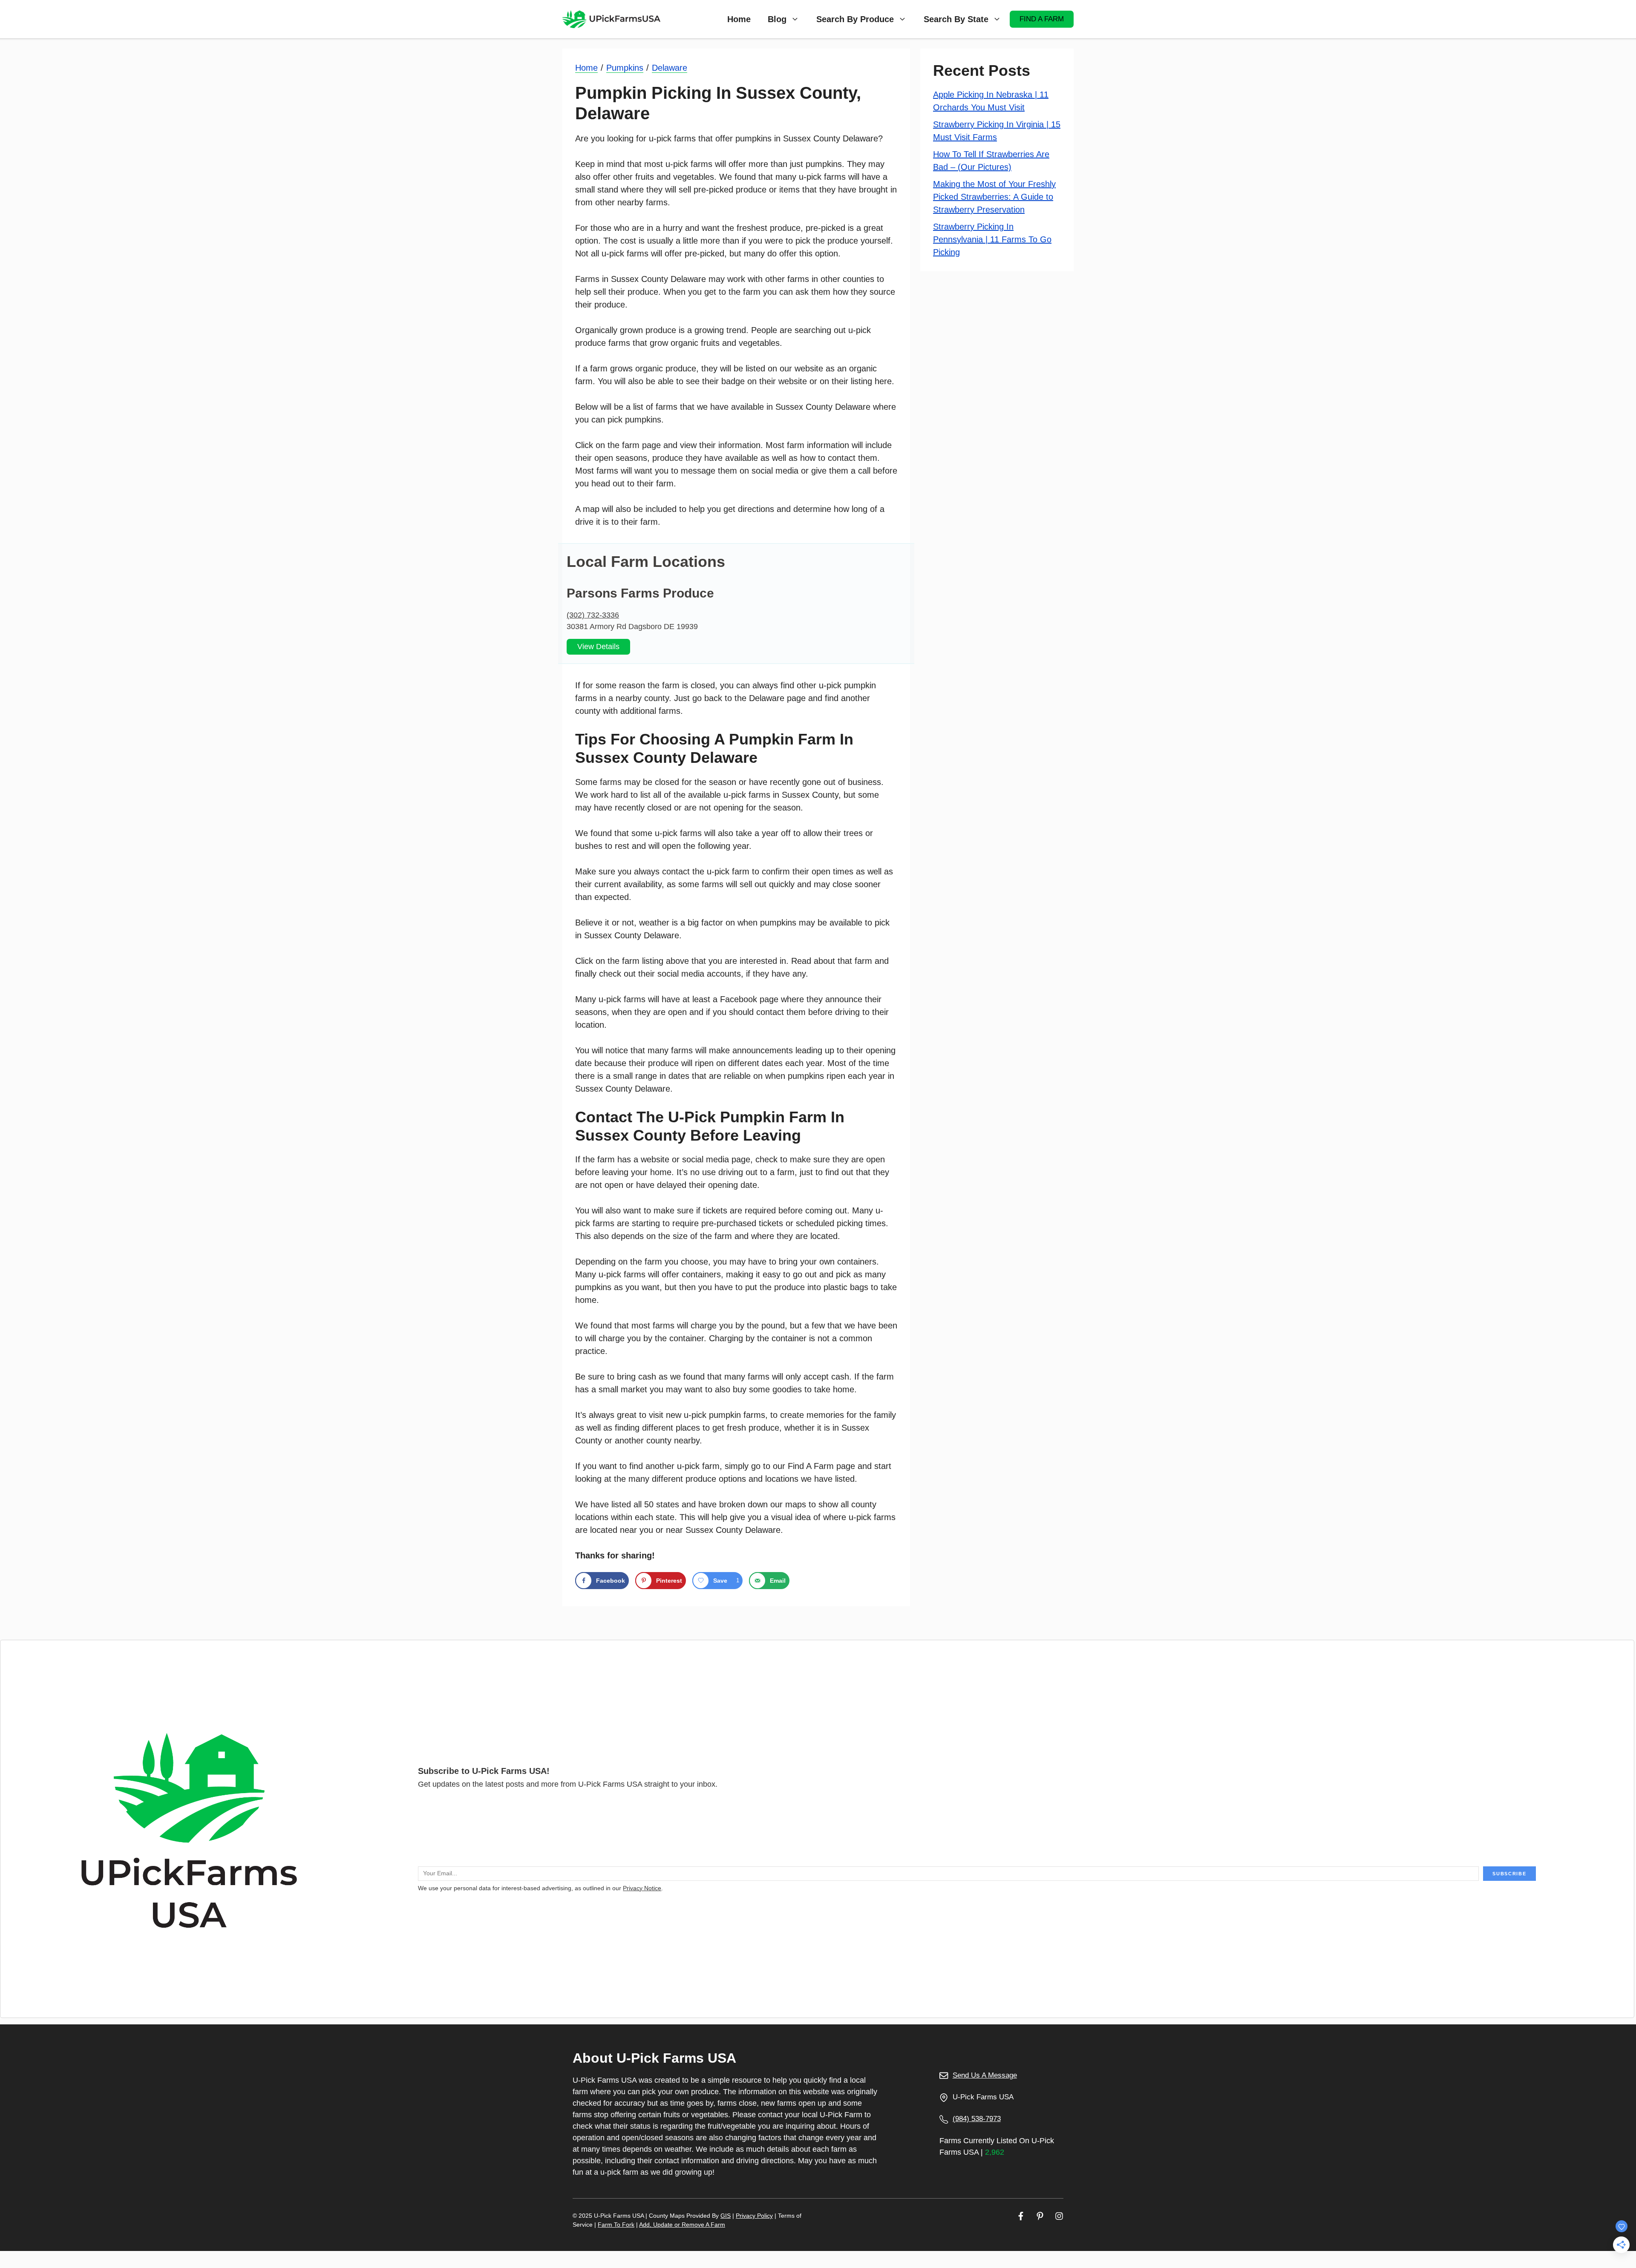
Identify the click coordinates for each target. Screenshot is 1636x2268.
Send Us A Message (985, 2075)
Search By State (956, 19)
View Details (598, 647)
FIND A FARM (1042, 19)
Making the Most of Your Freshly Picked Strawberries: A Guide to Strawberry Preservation (994, 197)
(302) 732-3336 (593, 615)
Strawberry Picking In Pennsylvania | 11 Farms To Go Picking (992, 239)
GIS (726, 2216)
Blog (777, 19)
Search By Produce (855, 19)
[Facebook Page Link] (1021, 2216)
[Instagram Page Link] (1059, 2216)
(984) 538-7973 (977, 2119)
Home (739, 19)
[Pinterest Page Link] (1040, 2216)
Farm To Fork (616, 2225)
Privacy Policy (754, 2216)
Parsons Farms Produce (640, 593)
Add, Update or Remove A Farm (682, 2225)
